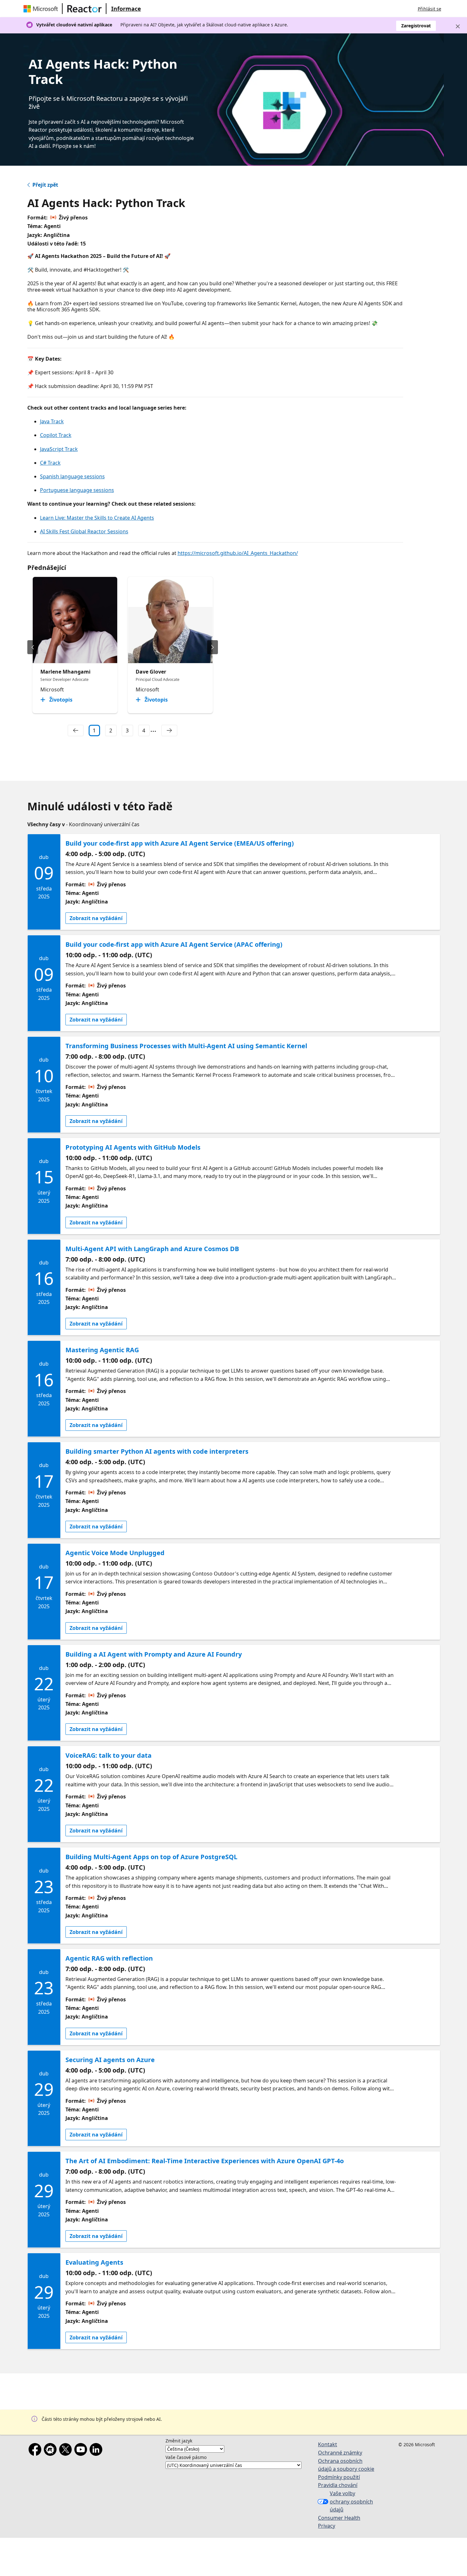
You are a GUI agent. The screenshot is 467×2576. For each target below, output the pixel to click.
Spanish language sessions (72, 476)
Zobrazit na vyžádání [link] (96, 918)
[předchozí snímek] (33, 647)
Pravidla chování (338, 2485)
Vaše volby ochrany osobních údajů (351, 2501)
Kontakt (328, 2444)
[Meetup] (51, 2451)
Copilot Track (56, 435)
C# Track (50, 463)
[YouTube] (82, 2451)
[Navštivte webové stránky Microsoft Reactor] (85, 9)
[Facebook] (36, 2451)
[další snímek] (213, 647)
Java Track (52, 421)
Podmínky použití (339, 2477)
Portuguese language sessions (77, 490)
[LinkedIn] (97, 2451)
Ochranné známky (340, 2453)
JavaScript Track (59, 449)
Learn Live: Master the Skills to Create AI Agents (97, 518)
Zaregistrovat (416, 26)
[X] (67, 2451)
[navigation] (76, 731)
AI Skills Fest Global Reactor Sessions (84, 531)
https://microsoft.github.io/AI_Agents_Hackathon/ (238, 553)
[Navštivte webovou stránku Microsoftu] (42, 9)
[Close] (458, 26)
